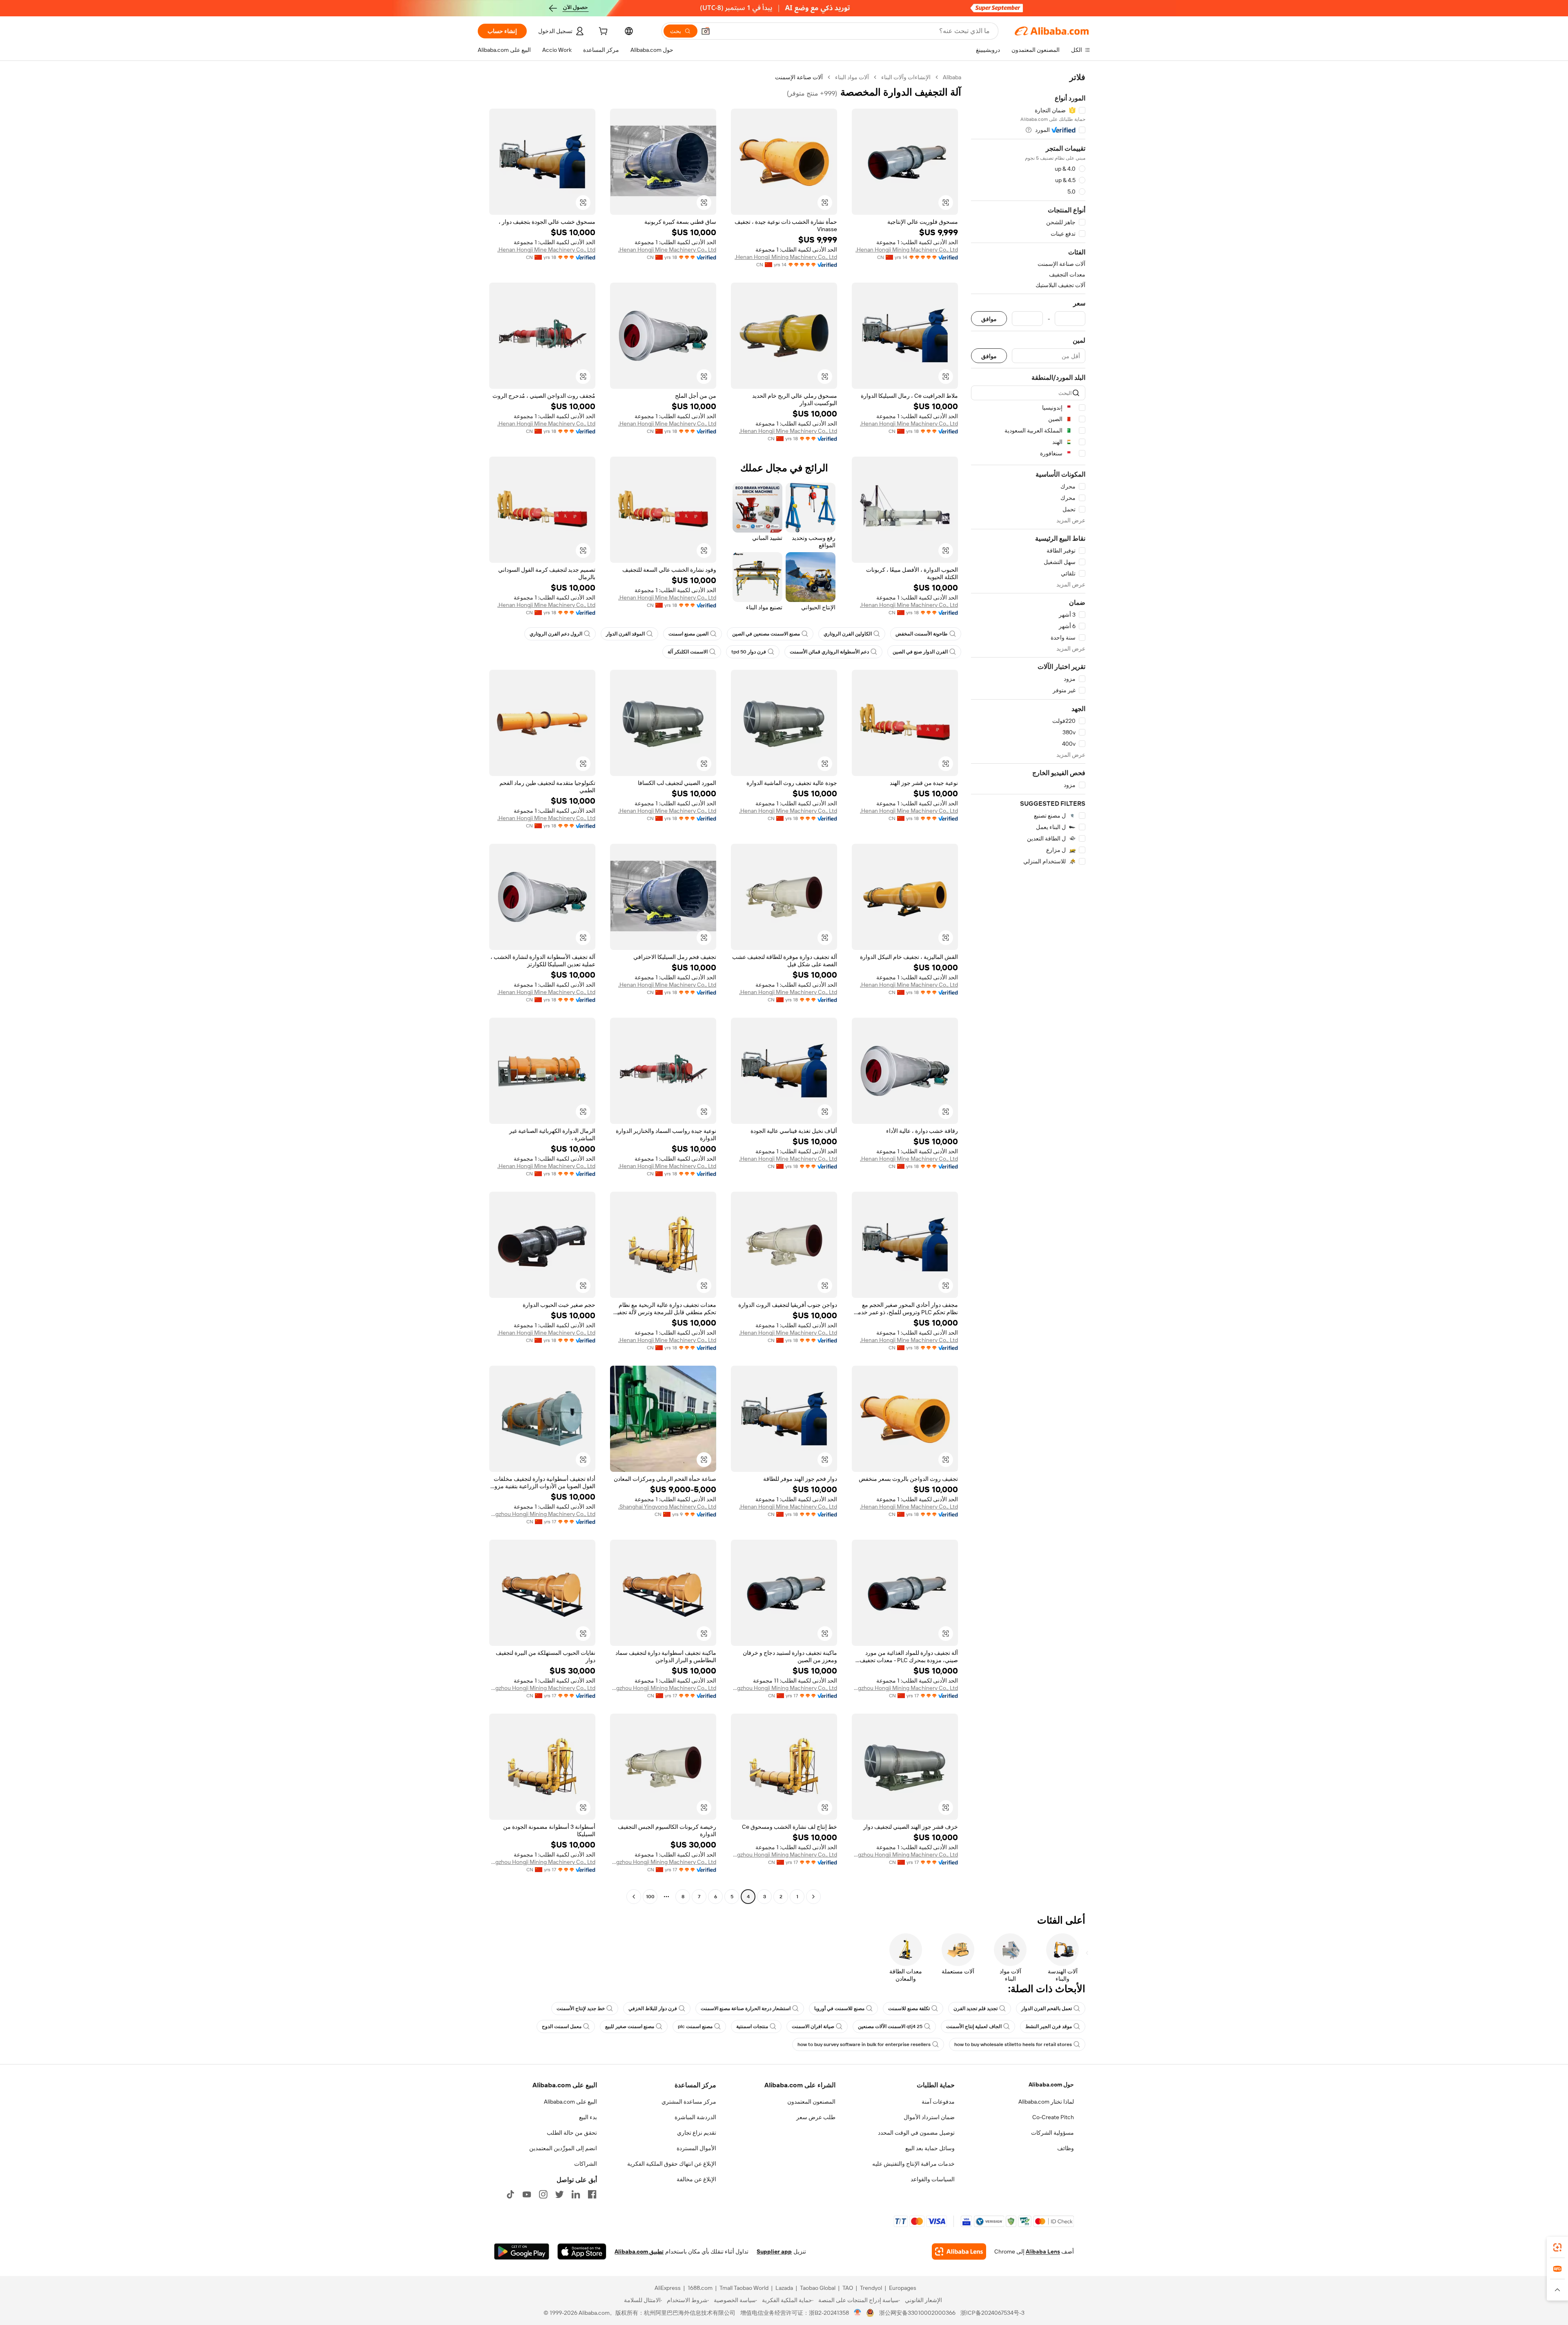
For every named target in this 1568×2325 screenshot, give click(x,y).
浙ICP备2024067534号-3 (992, 2313)
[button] (706, 31)
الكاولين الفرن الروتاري (848, 634)
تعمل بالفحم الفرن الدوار (1047, 2008)
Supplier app (774, 2251)
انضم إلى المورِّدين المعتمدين (563, 2148)
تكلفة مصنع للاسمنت (909, 2008)
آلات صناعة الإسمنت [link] (799, 77)
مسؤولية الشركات (1052, 2133)
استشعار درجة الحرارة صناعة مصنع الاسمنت (746, 2008)
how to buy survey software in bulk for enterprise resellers (864, 2044)
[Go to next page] (634, 1897)
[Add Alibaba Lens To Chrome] (959, 2251)
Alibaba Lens (1043, 2251)
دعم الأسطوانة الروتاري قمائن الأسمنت (829, 652)
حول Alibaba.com (1051, 2084)
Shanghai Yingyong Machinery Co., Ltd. (667, 1507)
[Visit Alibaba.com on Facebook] (592, 2194)
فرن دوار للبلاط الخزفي (653, 2008)
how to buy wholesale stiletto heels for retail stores (1013, 2044)
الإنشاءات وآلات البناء (906, 77)
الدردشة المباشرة (695, 2117)
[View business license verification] (858, 2313)
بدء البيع (588, 2117)
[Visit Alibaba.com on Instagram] (543, 2194)
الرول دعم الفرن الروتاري (556, 634)
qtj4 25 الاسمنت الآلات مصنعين (890, 2026)
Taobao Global (818, 2288)
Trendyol (871, 2288)
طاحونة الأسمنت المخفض (922, 634)
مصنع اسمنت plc (695, 2026)
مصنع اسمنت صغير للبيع (630, 2026)
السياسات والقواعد (933, 2179)
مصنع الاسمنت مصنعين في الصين (766, 634)
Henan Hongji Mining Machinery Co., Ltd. (907, 250)
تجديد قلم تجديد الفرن (976, 2008)
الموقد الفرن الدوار (625, 634)
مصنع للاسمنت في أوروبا (839, 2008)
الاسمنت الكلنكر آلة (688, 652)
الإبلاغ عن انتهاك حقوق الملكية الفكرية (672, 2164)
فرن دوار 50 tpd (749, 652)
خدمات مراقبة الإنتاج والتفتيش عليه (913, 2164)
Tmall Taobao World (744, 2288)
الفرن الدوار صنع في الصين (920, 652)
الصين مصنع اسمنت (688, 634)
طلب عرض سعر (816, 2117)
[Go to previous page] (813, 1897)
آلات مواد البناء (852, 77)
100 (650, 1897)
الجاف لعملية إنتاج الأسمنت (974, 2026)
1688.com (700, 2288)
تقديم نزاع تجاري (697, 2133)
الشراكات (586, 2164)
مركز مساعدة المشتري (689, 2102)
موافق (989, 319)
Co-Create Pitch (1053, 2117)
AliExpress (668, 2288)
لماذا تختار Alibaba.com (1046, 2102)
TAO (848, 2288)
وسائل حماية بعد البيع (930, 2148)
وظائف (1066, 2148)
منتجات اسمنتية (752, 2026)
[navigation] (1028, 988)
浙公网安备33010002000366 (917, 2313)
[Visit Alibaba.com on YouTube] (527, 2194)
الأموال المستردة (696, 2148)
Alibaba (952, 77)
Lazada (784, 2288)
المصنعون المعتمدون (811, 2102)
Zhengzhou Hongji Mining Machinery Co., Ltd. (542, 1514)
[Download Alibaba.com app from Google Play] (522, 2251)
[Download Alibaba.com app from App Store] (582, 2251)
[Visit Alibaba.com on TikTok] (510, 2194)
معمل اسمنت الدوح (562, 2026)
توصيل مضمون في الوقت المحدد (916, 2133)
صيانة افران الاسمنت (813, 2026)
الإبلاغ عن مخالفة (696, 2179)
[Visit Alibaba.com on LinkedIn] (576, 2194)
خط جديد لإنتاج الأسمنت (581, 2008)
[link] (1557, 2247)
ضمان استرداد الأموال (929, 2117)
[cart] (602, 32)
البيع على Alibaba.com (570, 2102)
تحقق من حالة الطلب (572, 2133)
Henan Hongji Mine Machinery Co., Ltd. (667, 250)
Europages (903, 2288)
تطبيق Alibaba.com (639, 2251)
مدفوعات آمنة (938, 2102)
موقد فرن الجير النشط (1049, 2026)
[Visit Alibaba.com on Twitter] (559, 2194)
